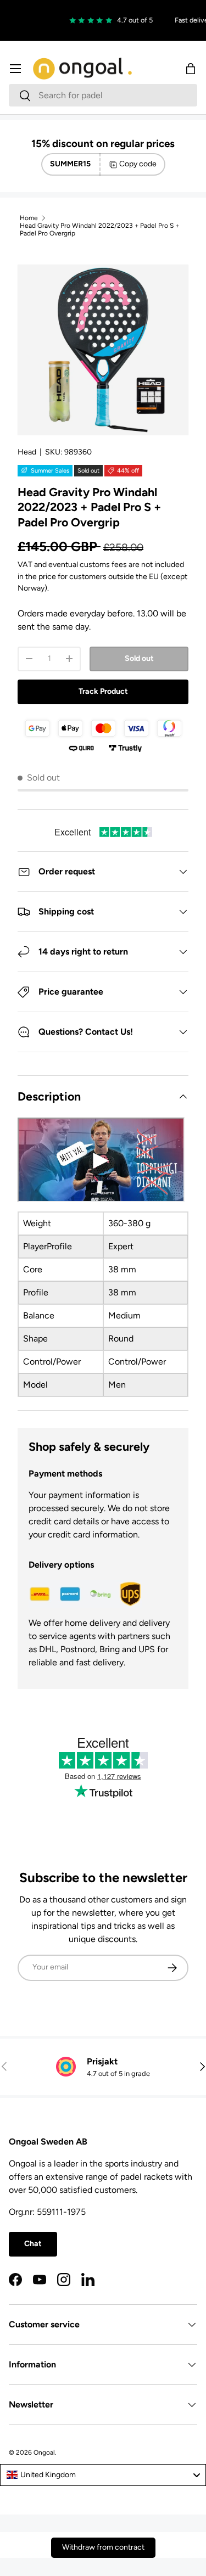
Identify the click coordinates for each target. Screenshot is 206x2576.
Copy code (138, 164)
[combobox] (103, 95)
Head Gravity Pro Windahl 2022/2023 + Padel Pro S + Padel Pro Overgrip (99, 229)
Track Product (103, 691)
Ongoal (44, 2452)
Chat (33, 2244)
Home (29, 218)
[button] (191, 69)
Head (27, 452)
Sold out (139, 658)
